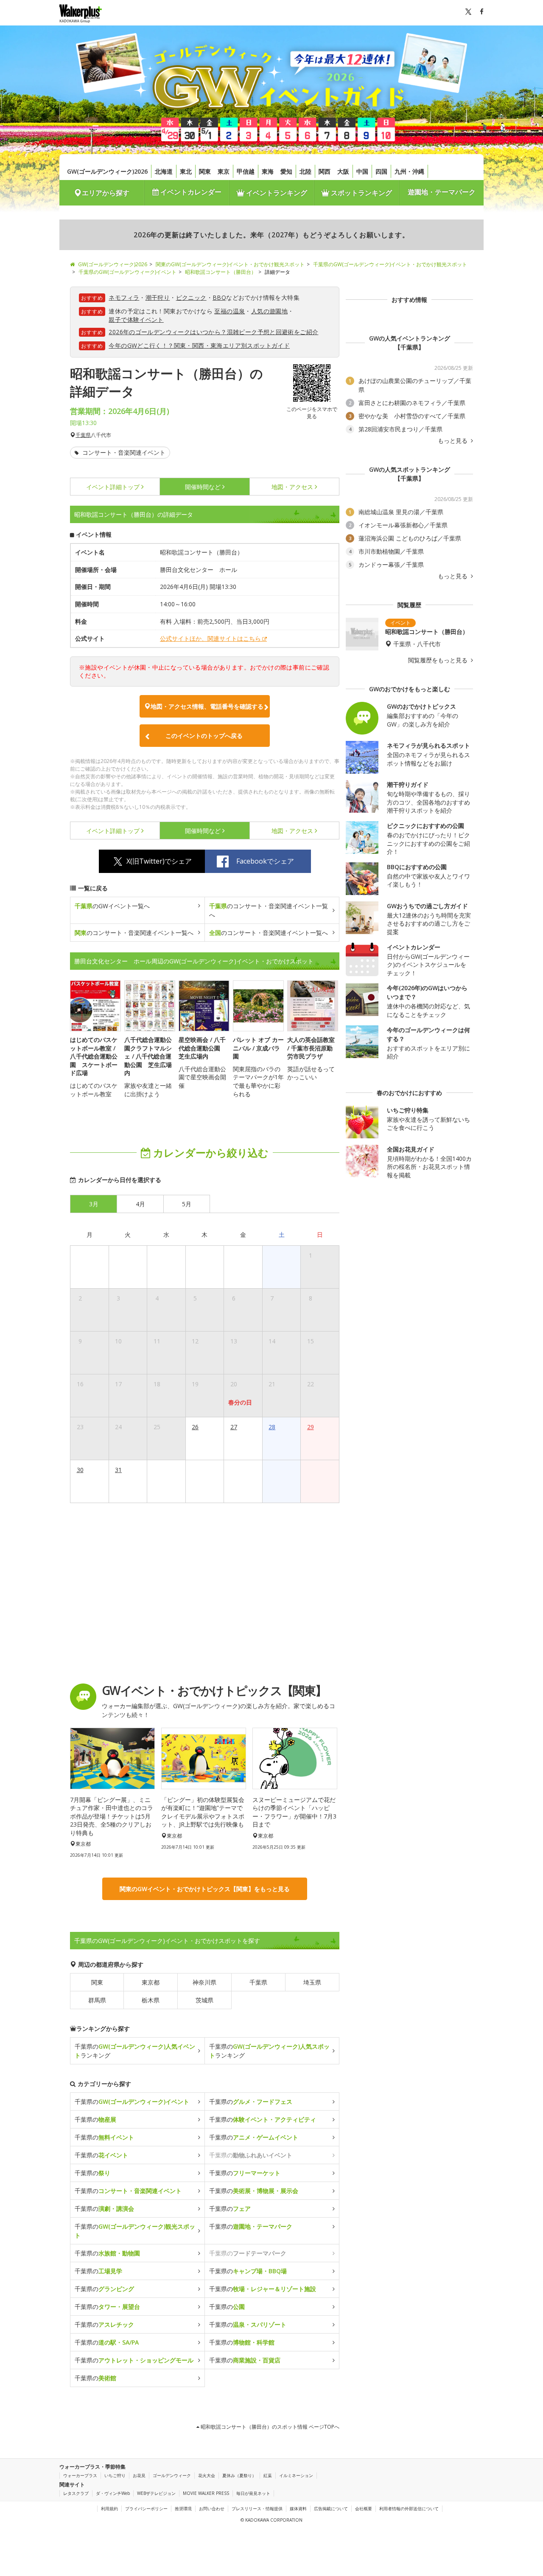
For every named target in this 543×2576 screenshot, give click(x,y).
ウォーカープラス (80, 2475)
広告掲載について (331, 2508)
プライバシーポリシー (146, 2508)
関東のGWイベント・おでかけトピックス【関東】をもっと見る (205, 1889)
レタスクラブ (76, 2493)
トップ (113, 487)
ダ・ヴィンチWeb (113, 2493)
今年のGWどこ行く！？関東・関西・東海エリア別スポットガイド (199, 345)
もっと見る (453, 441)
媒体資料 (298, 2508)
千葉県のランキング (135, 2051)
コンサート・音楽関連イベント (123, 452)
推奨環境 (183, 2508)
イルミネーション (296, 2475)
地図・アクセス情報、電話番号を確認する (207, 706)
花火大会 (207, 2475)
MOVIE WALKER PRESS (206, 2493)
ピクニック (191, 297)
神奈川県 (204, 1982)
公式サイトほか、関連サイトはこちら (210, 638)
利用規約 (109, 2508)
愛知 (286, 171)
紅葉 (268, 2475)
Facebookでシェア (265, 861)
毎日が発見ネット (253, 2493)
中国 (362, 171)
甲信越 (246, 171)
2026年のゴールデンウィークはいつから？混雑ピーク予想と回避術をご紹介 (213, 332)
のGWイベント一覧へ (112, 906)
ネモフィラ (124, 297)
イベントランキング (276, 193)
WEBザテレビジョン (156, 2493)
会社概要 (364, 2508)
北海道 (164, 171)
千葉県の (132, 2102)
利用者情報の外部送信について (409, 2508)
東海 (268, 171)
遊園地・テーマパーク (442, 192)
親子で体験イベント (136, 320)
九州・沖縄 (409, 171)
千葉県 (83, 435)
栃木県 (151, 2000)
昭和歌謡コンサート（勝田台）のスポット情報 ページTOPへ (269, 2427)
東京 (224, 171)
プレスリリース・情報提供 (257, 2508)
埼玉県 (312, 1982)
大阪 (343, 171)
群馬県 (97, 2000)
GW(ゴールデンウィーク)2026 (107, 171)
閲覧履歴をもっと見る (439, 660)
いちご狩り (115, 2475)
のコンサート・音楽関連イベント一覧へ (269, 910)
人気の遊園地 (269, 311)
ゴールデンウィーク (172, 2475)
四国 (381, 171)
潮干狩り (158, 297)
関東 (205, 171)
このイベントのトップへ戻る (204, 736)
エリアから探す (106, 193)
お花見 (139, 2475)
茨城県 (204, 2000)
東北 (186, 171)
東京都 (151, 1982)
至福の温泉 (230, 311)
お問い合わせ (212, 2508)
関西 (325, 171)
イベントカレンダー (190, 192)
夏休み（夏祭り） (239, 2475)
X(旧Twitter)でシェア (159, 861)
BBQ (219, 297)
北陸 (305, 171)
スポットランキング (361, 193)
